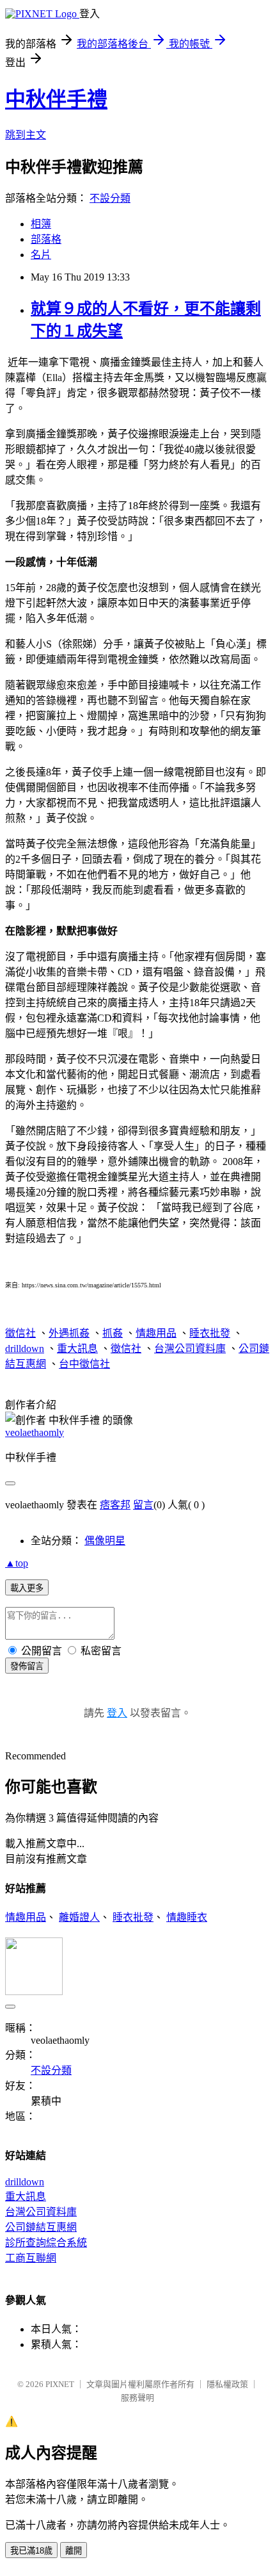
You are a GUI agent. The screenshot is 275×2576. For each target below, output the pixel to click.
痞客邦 (115, 1505)
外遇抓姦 (69, 1333)
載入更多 (27, 1588)
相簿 (41, 224)
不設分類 (110, 198)
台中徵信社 (84, 1364)
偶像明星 (105, 1541)
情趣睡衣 (187, 1917)
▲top (17, 1563)
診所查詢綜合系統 (46, 2243)
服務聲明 (137, 2398)
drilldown (25, 1349)
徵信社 (20, 1333)
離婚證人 (79, 1917)
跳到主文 (26, 135)
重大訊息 (77, 1349)
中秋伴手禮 (56, 99)
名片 (41, 255)
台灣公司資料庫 (190, 1349)
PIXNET (60, 2384)
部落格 (46, 239)
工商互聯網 (31, 2258)
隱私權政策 (227, 2384)
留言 (143, 1505)
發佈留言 (27, 1666)
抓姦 (113, 1333)
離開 (74, 2551)
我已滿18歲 (31, 2551)
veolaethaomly (35, 1432)
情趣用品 (156, 1333)
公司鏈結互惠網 (41, 2227)
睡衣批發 (210, 1333)
